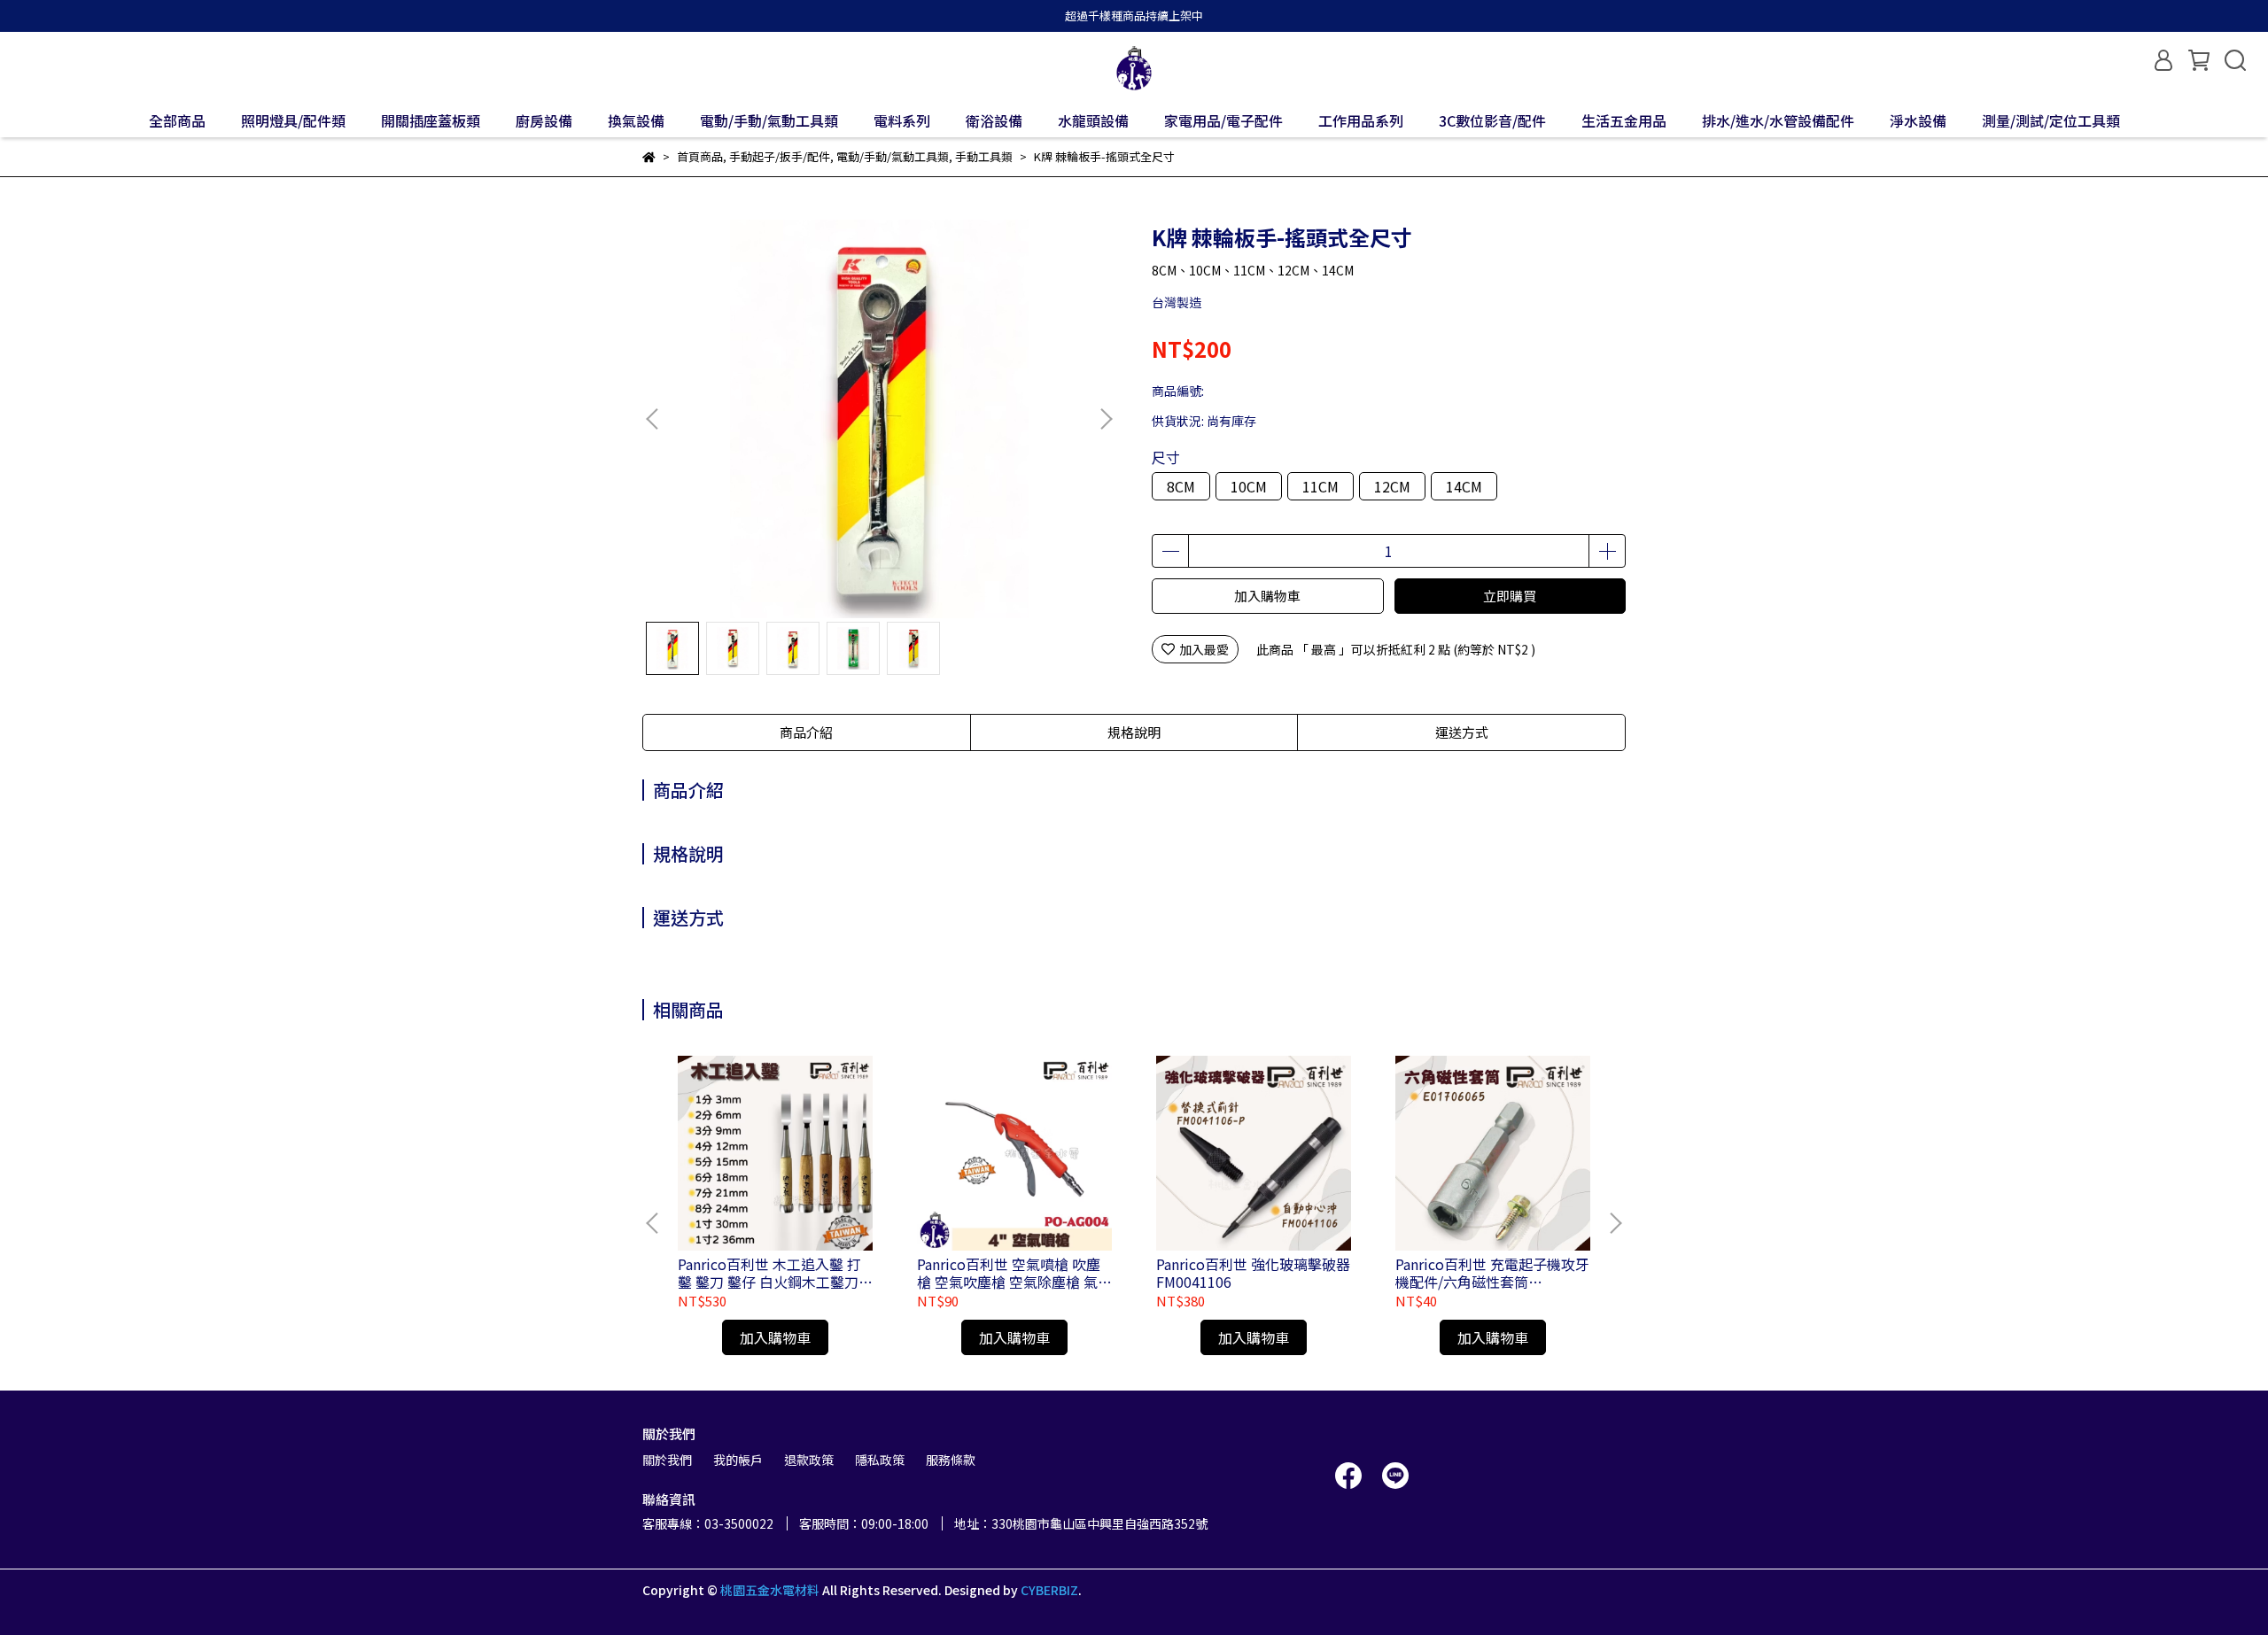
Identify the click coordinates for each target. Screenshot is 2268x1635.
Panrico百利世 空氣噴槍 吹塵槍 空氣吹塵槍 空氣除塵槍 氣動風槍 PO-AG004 (1014, 1273)
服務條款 (951, 1460)
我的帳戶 (738, 1460)
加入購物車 (1267, 596)
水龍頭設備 (1093, 120)
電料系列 (902, 120)
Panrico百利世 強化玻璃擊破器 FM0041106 (1253, 1273)
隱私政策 (880, 1460)
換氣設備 (636, 120)
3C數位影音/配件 (1492, 120)
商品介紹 (806, 732)
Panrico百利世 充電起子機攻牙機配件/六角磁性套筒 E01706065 (1492, 1273)
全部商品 (177, 120)
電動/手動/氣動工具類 (769, 120)
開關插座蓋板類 (431, 120)
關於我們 (667, 1460)
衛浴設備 (994, 120)
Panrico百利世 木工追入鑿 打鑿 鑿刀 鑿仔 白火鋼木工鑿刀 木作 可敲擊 (769, 1273)
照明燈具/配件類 (293, 120)
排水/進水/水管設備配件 (1778, 120)
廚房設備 (544, 120)
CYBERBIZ (1049, 1590)
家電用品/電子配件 (1223, 120)
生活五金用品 (1624, 120)
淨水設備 (1918, 120)
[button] (1106, 419)
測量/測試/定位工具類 (2051, 120)
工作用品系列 (1361, 120)
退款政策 (809, 1460)
